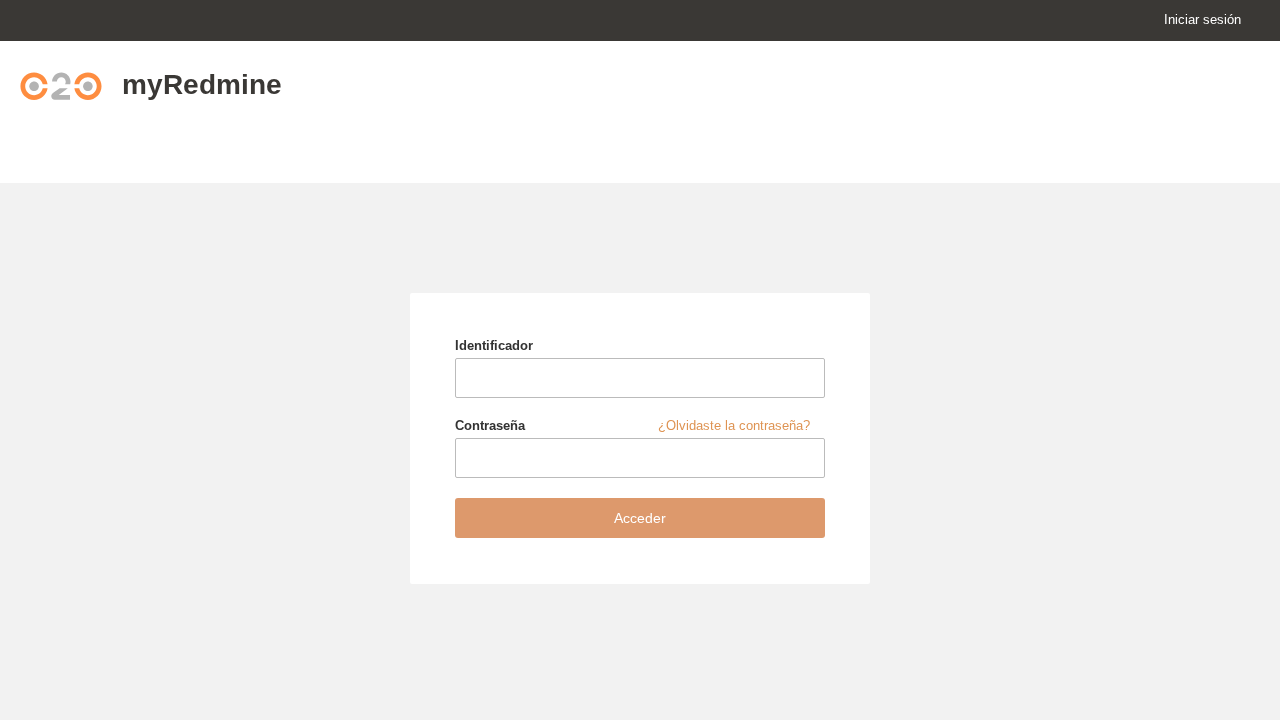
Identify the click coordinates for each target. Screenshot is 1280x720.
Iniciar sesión (1202, 19)
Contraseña (632, 425)
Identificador (494, 345)
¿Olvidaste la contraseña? (734, 425)
